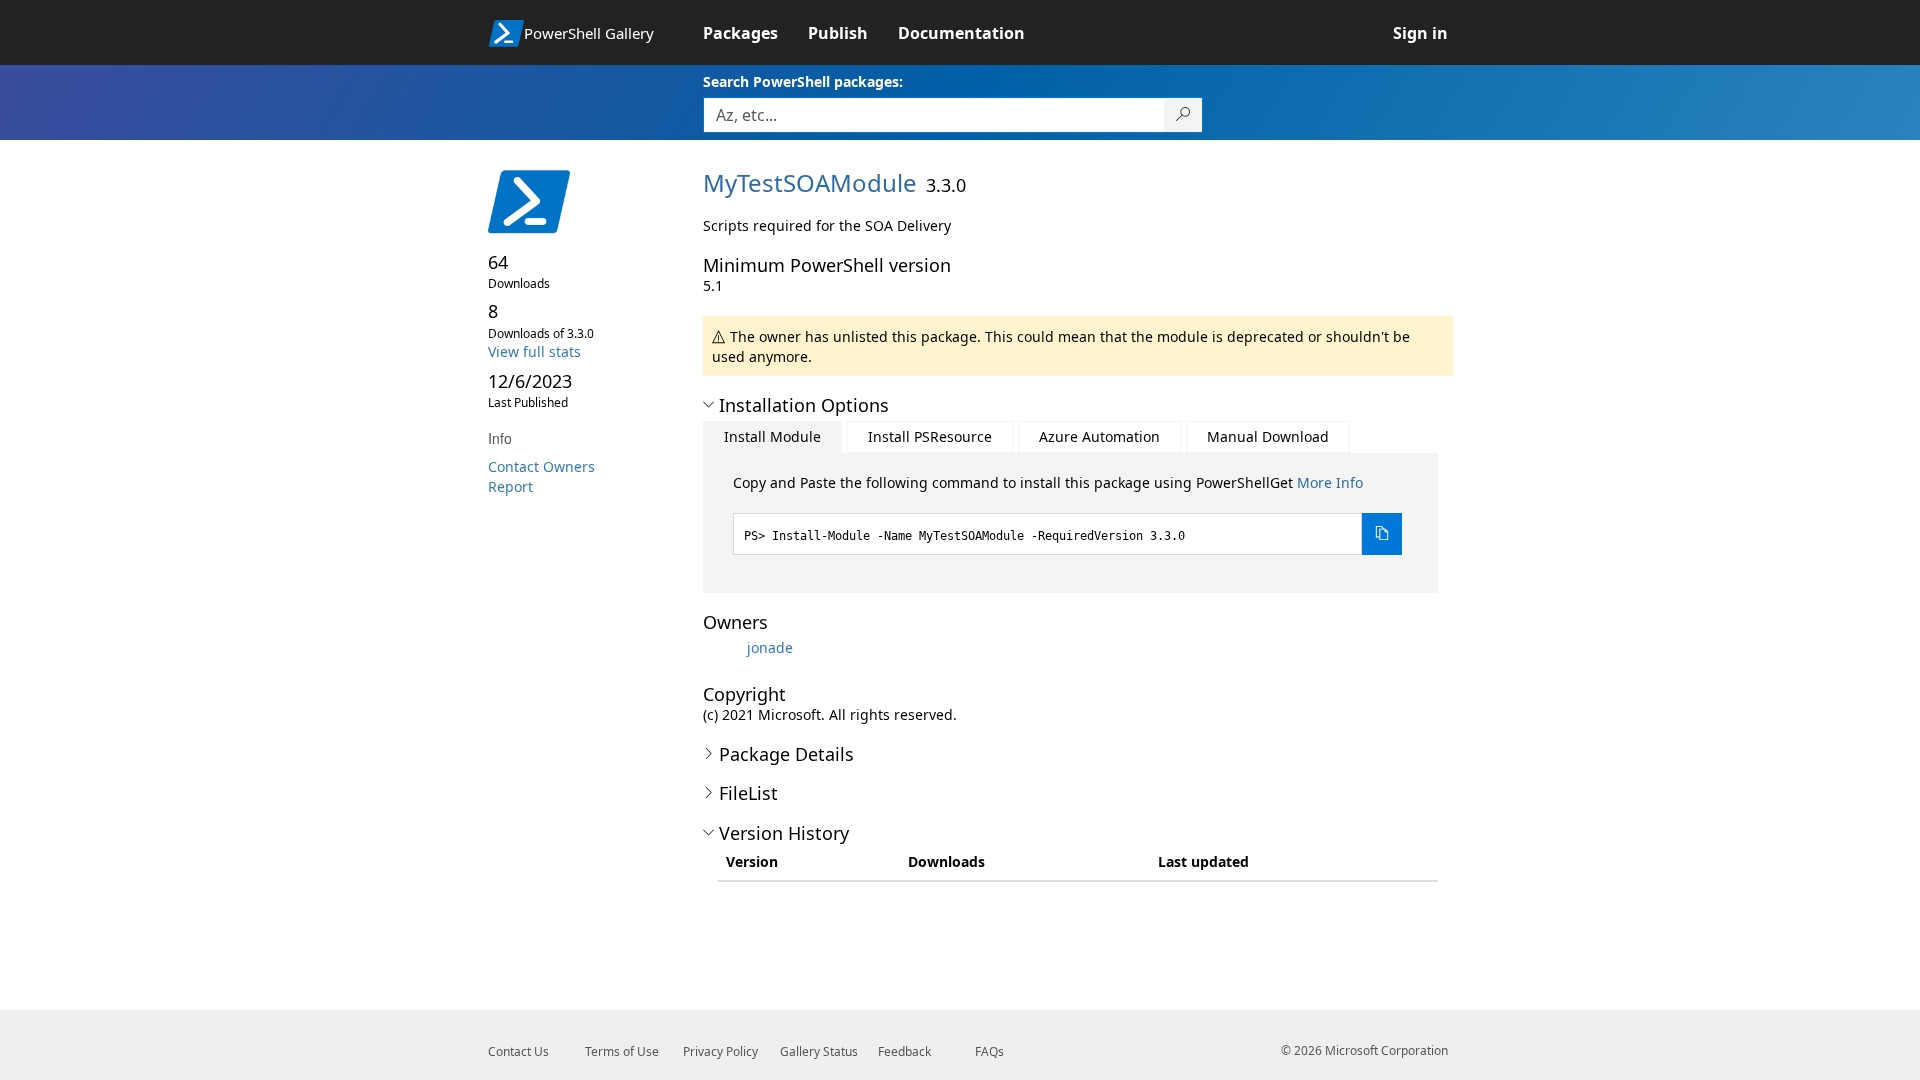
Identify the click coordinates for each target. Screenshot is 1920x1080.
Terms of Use (622, 1051)
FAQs (989, 1051)
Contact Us (518, 1051)
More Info (1330, 482)
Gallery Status (819, 1051)
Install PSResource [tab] (930, 436)
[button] (708, 405)
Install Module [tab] (772, 436)
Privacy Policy (720, 1051)
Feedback (904, 1051)
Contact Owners (541, 466)
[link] (755, 33)
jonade (770, 647)
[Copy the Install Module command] (1382, 534)
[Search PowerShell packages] (1183, 115)
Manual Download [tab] (1268, 436)
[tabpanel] (1068, 514)
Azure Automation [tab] (1099, 436)
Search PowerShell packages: (803, 81)
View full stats (534, 351)
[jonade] (723, 647)
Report (510, 486)
